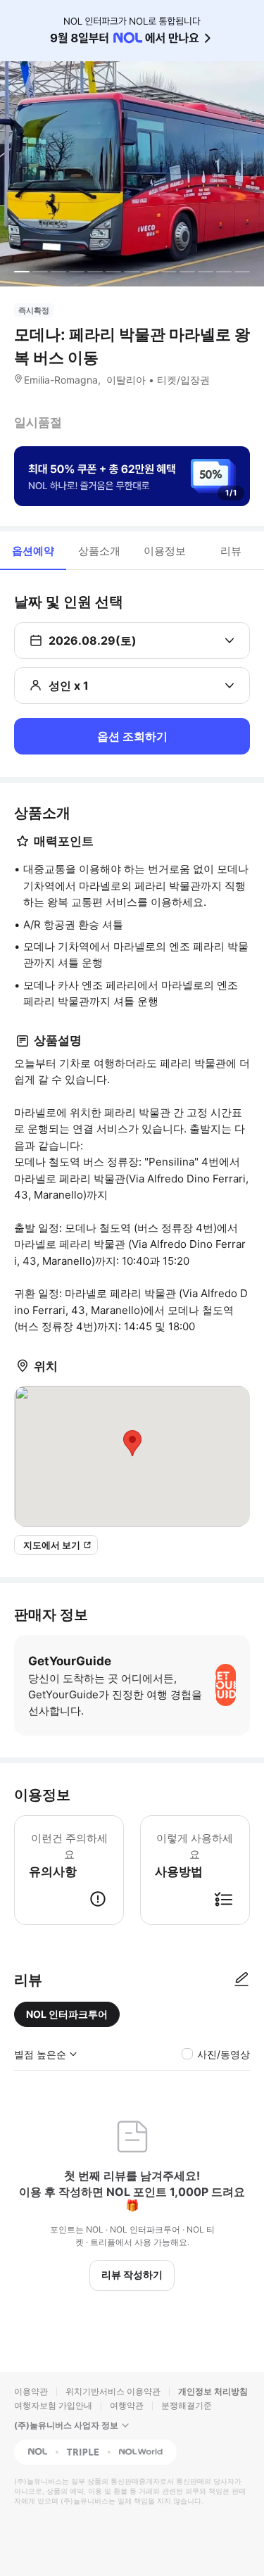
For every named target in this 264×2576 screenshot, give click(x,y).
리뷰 (231, 551)
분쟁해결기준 (187, 2405)
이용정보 (165, 551)
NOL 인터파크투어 (67, 2014)
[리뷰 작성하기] (241, 1980)
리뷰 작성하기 (132, 2274)
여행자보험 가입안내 (53, 2405)
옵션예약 (33, 551)
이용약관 (31, 2391)
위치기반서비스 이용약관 (113, 2391)
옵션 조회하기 (132, 736)
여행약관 (127, 2405)
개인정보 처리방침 (213, 2391)
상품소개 (99, 551)
